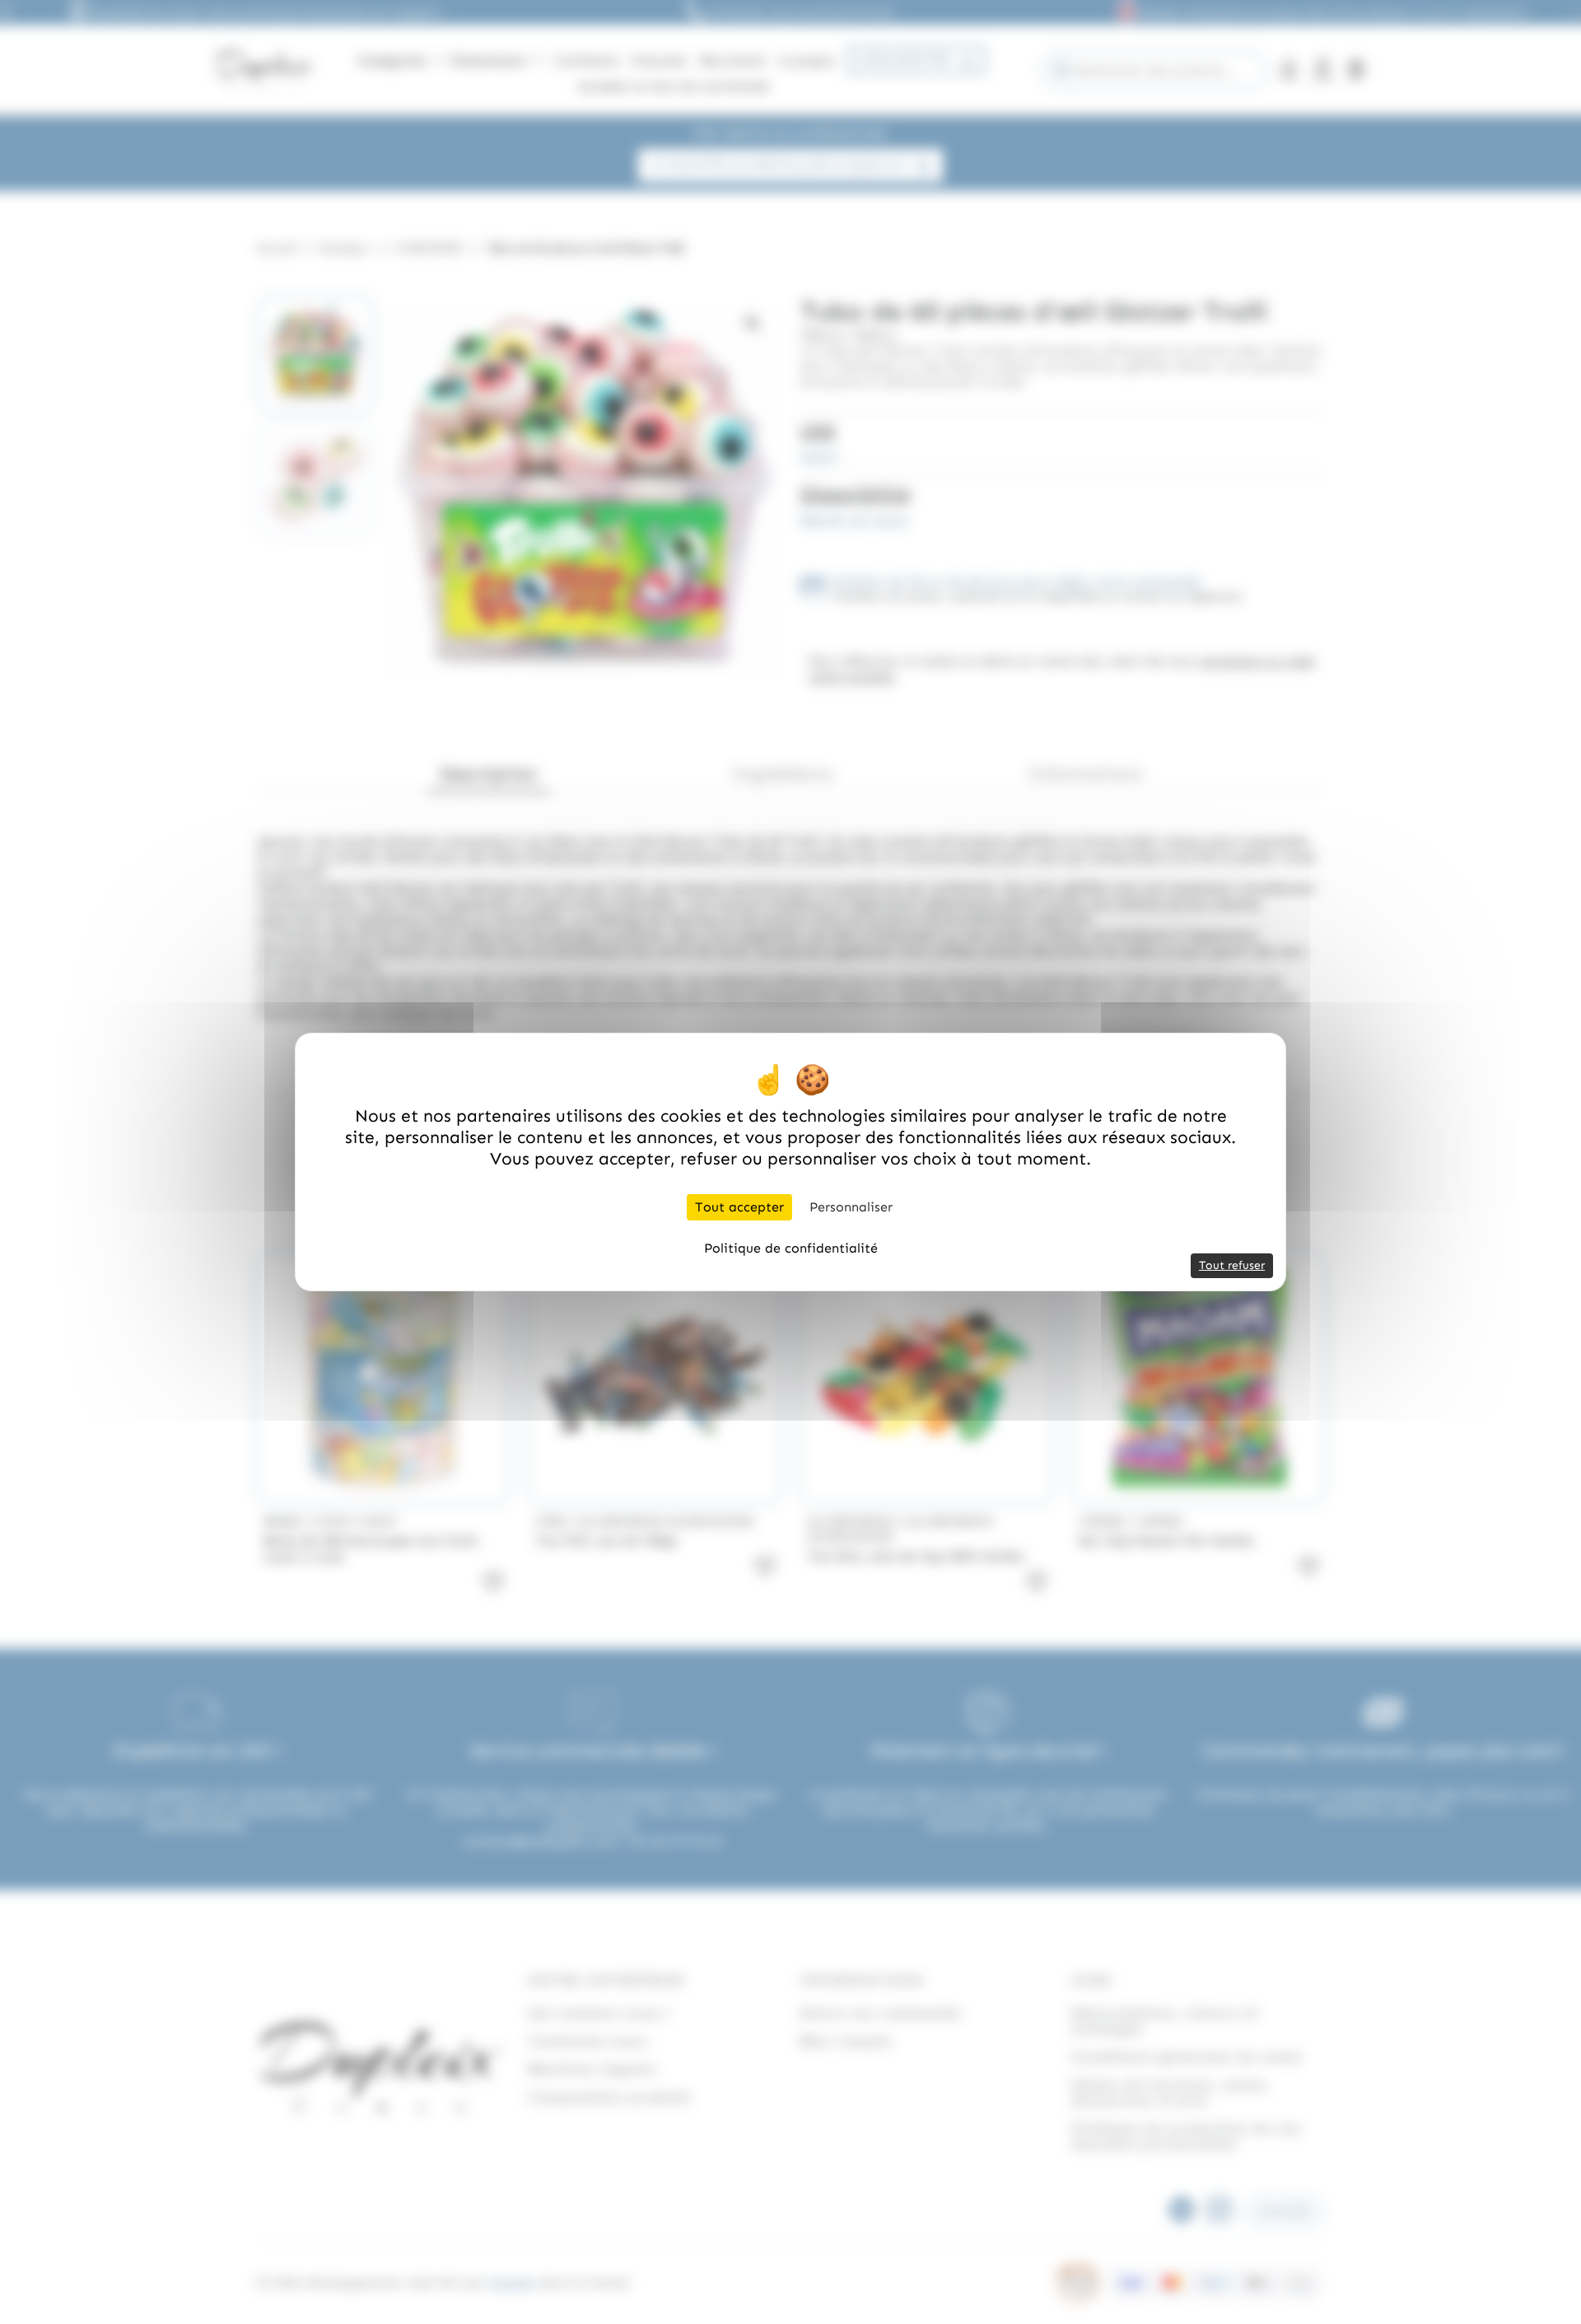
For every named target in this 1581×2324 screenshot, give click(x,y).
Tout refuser (1232, 1265)
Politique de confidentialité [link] (791, 1248)
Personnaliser (851, 1207)
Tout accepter (739, 1207)
